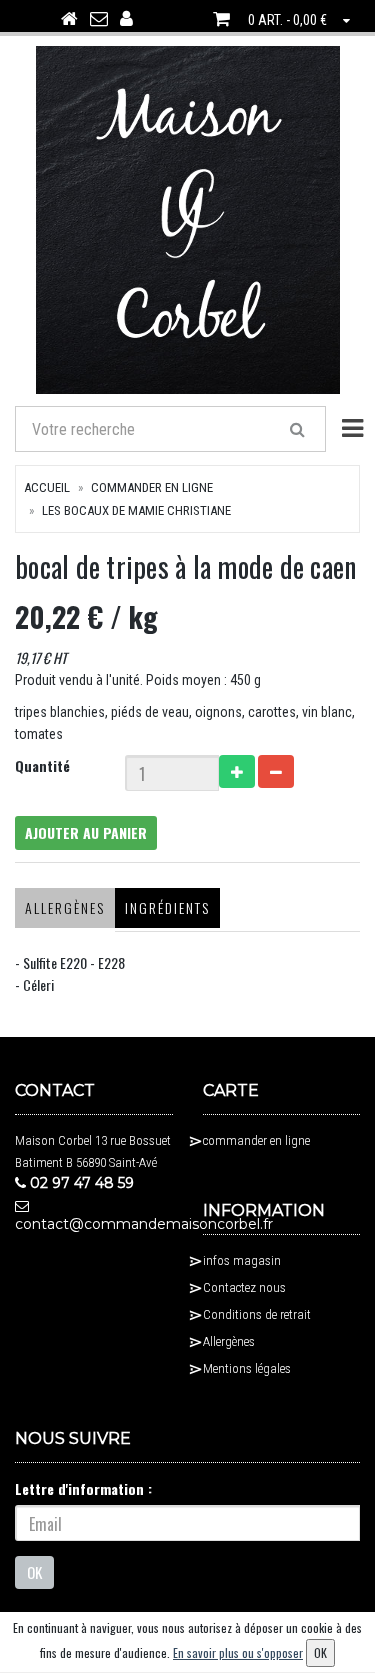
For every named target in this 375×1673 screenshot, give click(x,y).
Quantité (42, 765)
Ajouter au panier (86, 832)
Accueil (47, 487)
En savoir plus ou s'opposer (238, 1652)
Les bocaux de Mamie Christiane (136, 510)
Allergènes (65, 907)
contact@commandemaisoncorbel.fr (94, 1224)
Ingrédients (167, 907)
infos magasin (242, 1260)
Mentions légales (247, 1368)
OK (34, 1572)
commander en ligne (152, 487)
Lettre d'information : (83, 1488)
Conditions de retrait (257, 1314)
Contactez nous (244, 1287)
